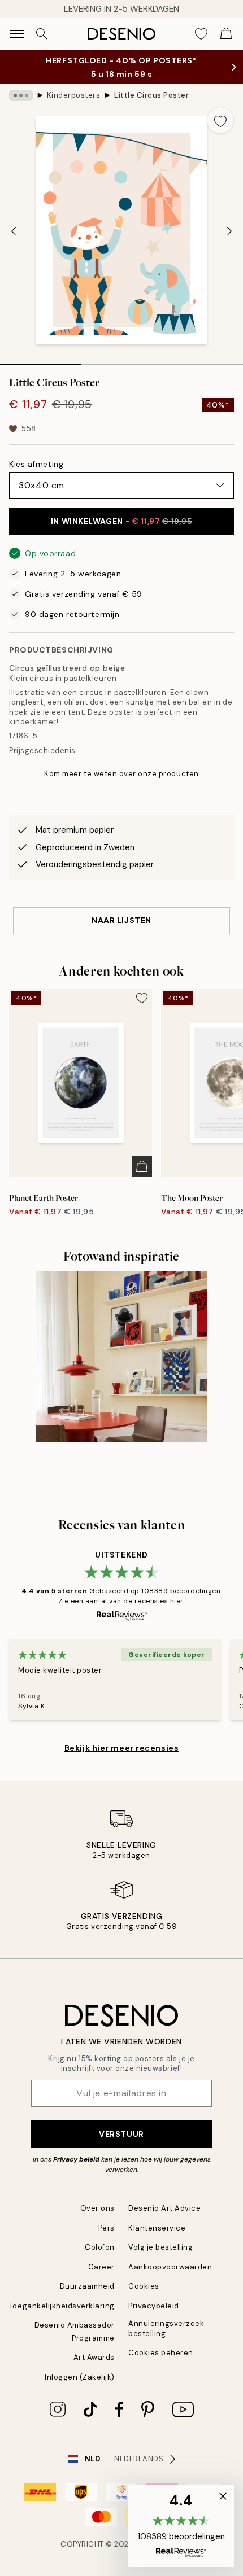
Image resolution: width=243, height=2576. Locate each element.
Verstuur (121, 2134)
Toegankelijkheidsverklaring (62, 2306)
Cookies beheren (161, 2353)
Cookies (144, 2286)
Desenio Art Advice (164, 2208)
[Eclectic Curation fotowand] (122, 1357)
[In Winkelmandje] (142, 1166)
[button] (181, 2526)
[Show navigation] (17, 34)
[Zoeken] (42, 34)
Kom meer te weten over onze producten (121, 774)
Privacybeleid (154, 2306)
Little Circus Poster (151, 95)
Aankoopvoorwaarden (170, 2267)
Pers (107, 2228)
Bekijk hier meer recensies (122, 1748)
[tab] (40, 360)
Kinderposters (74, 95)
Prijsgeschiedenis (42, 751)
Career (101, 2267)
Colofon (100, 2247)
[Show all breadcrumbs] (21, 95)
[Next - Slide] (229, 231)
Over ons (97, 2208)
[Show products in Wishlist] (201, 34)
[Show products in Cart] (226, 34)
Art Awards (94, 2357)
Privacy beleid (76, 2159)
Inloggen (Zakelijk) (80, 2377)
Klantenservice (157, 2228)
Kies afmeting (36, 464)
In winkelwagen (121, 521)
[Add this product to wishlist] (220, 120)
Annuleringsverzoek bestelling (166, 2328)
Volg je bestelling (160, 2247)
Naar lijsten (121, 920)
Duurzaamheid (87, 2286)
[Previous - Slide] (14, 231)
